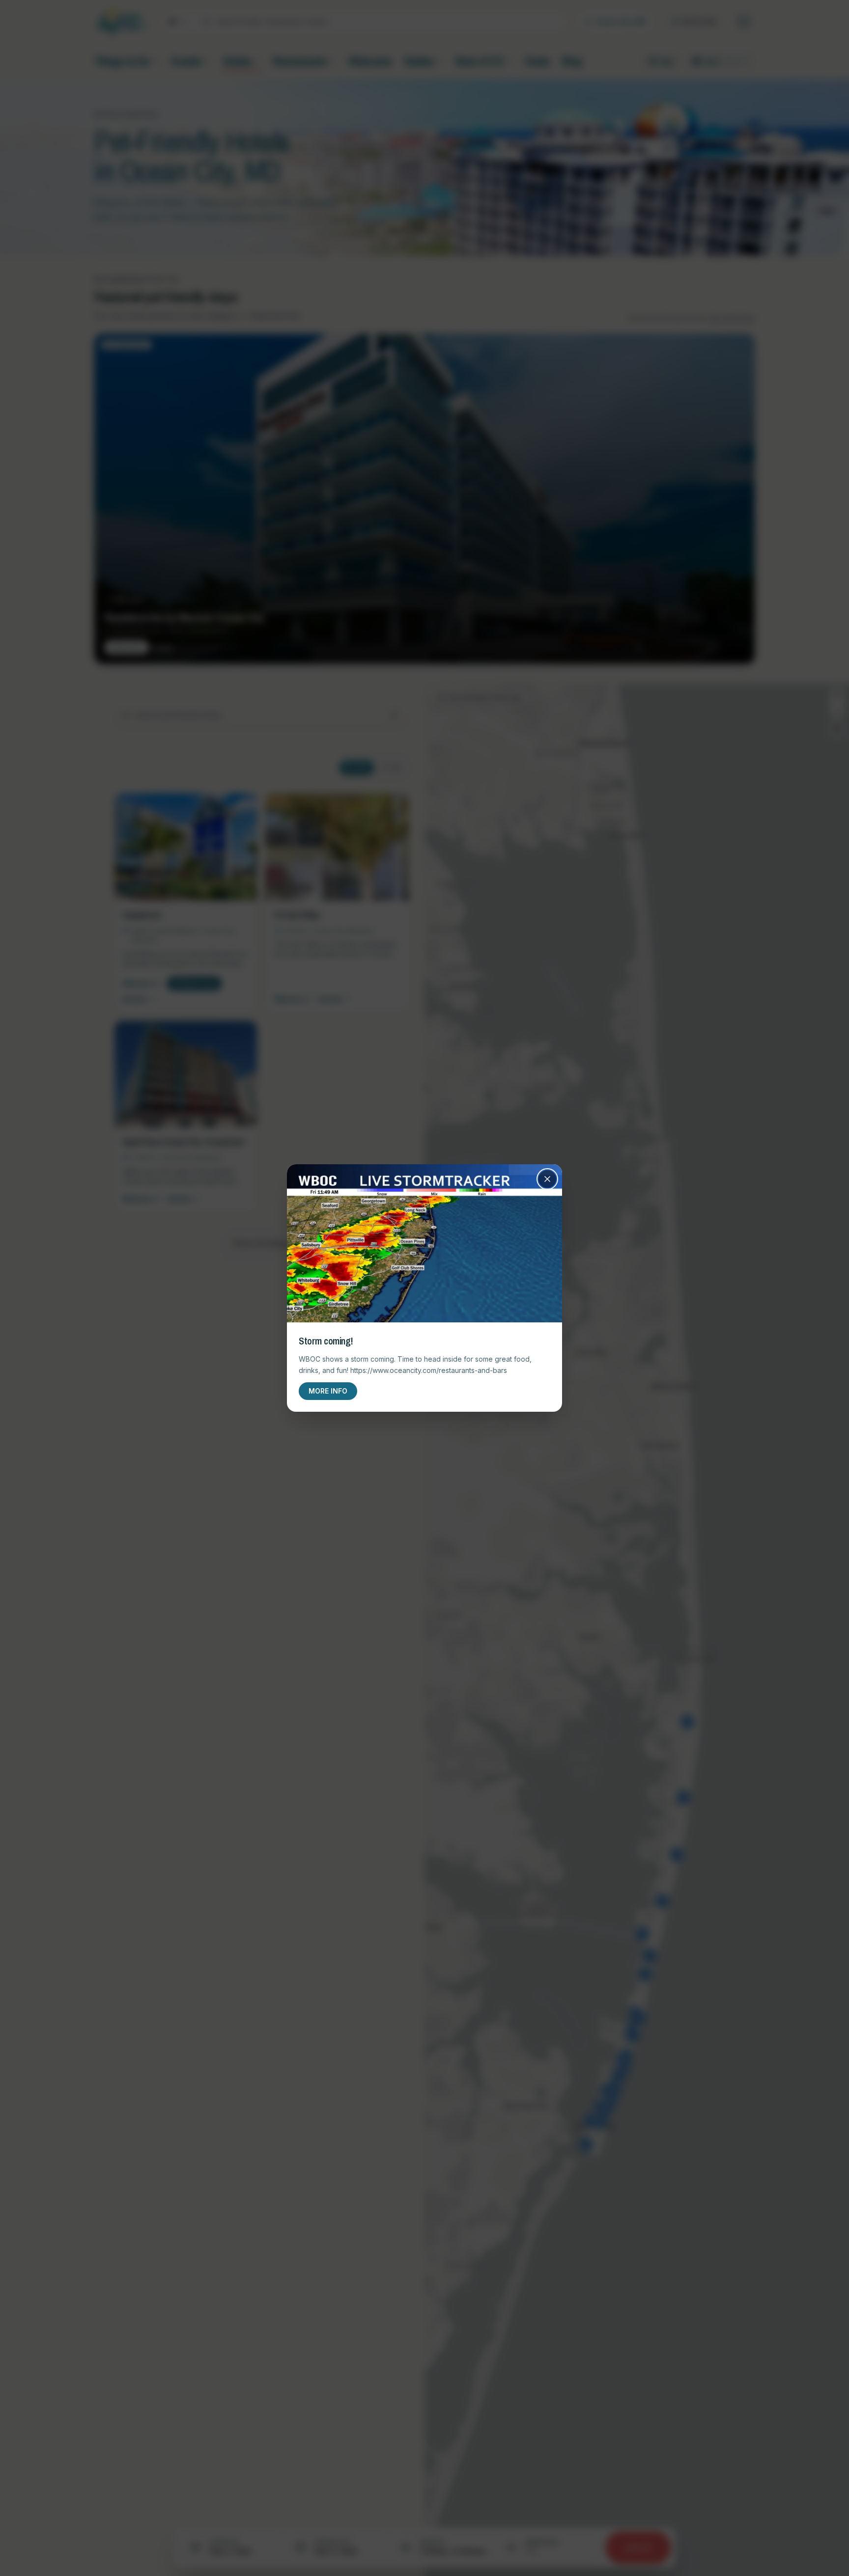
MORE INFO (328, 1391)
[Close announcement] (547, 1179)
